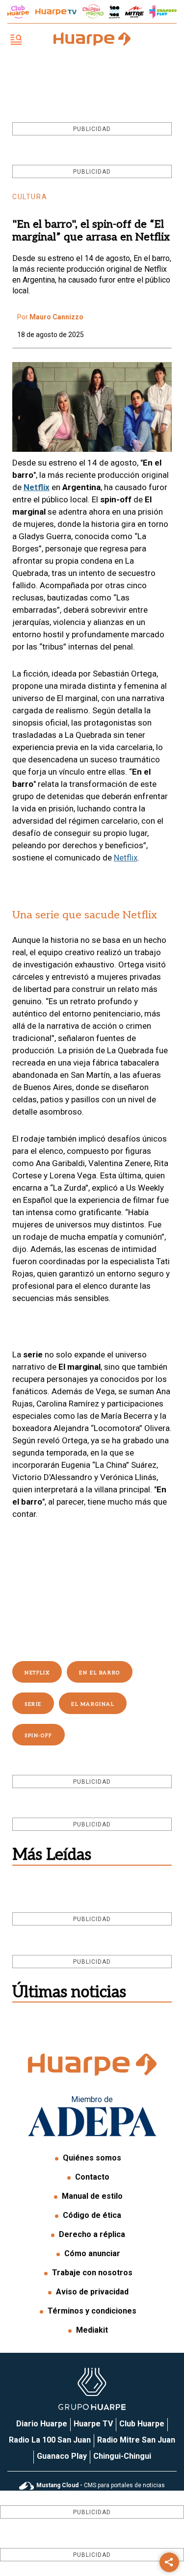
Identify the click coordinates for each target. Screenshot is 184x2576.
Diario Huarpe (42, 2424)
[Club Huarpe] (18, 12)
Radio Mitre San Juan (136, 2440)
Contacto (92, 2177)
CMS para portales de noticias (101, 2485)
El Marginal (93, 1704)
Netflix (37, 487)
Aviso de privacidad (92, 2292)
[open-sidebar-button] (16, 40)
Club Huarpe (142, 2424)
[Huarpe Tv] (56, 12)
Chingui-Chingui (122, 2456)
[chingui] (93, 12)
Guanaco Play (62, 2456)
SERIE (33, 1704)
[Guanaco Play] (163, 12)
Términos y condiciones (92, 2311)
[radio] (134, 12)
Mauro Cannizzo (56, 317)
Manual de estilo (92, 2196)
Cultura (30, 197)
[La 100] (115, 12)
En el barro (100, 1673)
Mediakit (92, 2330)
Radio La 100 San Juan (50, 2440)
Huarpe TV (93, 2424)
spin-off (39, 1736)
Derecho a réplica (92, 2234)
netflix (37, 1673)
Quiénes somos (92, 2158)
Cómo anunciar (92, 2253)
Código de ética (92, 2215)
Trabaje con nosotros (92, 2273)
